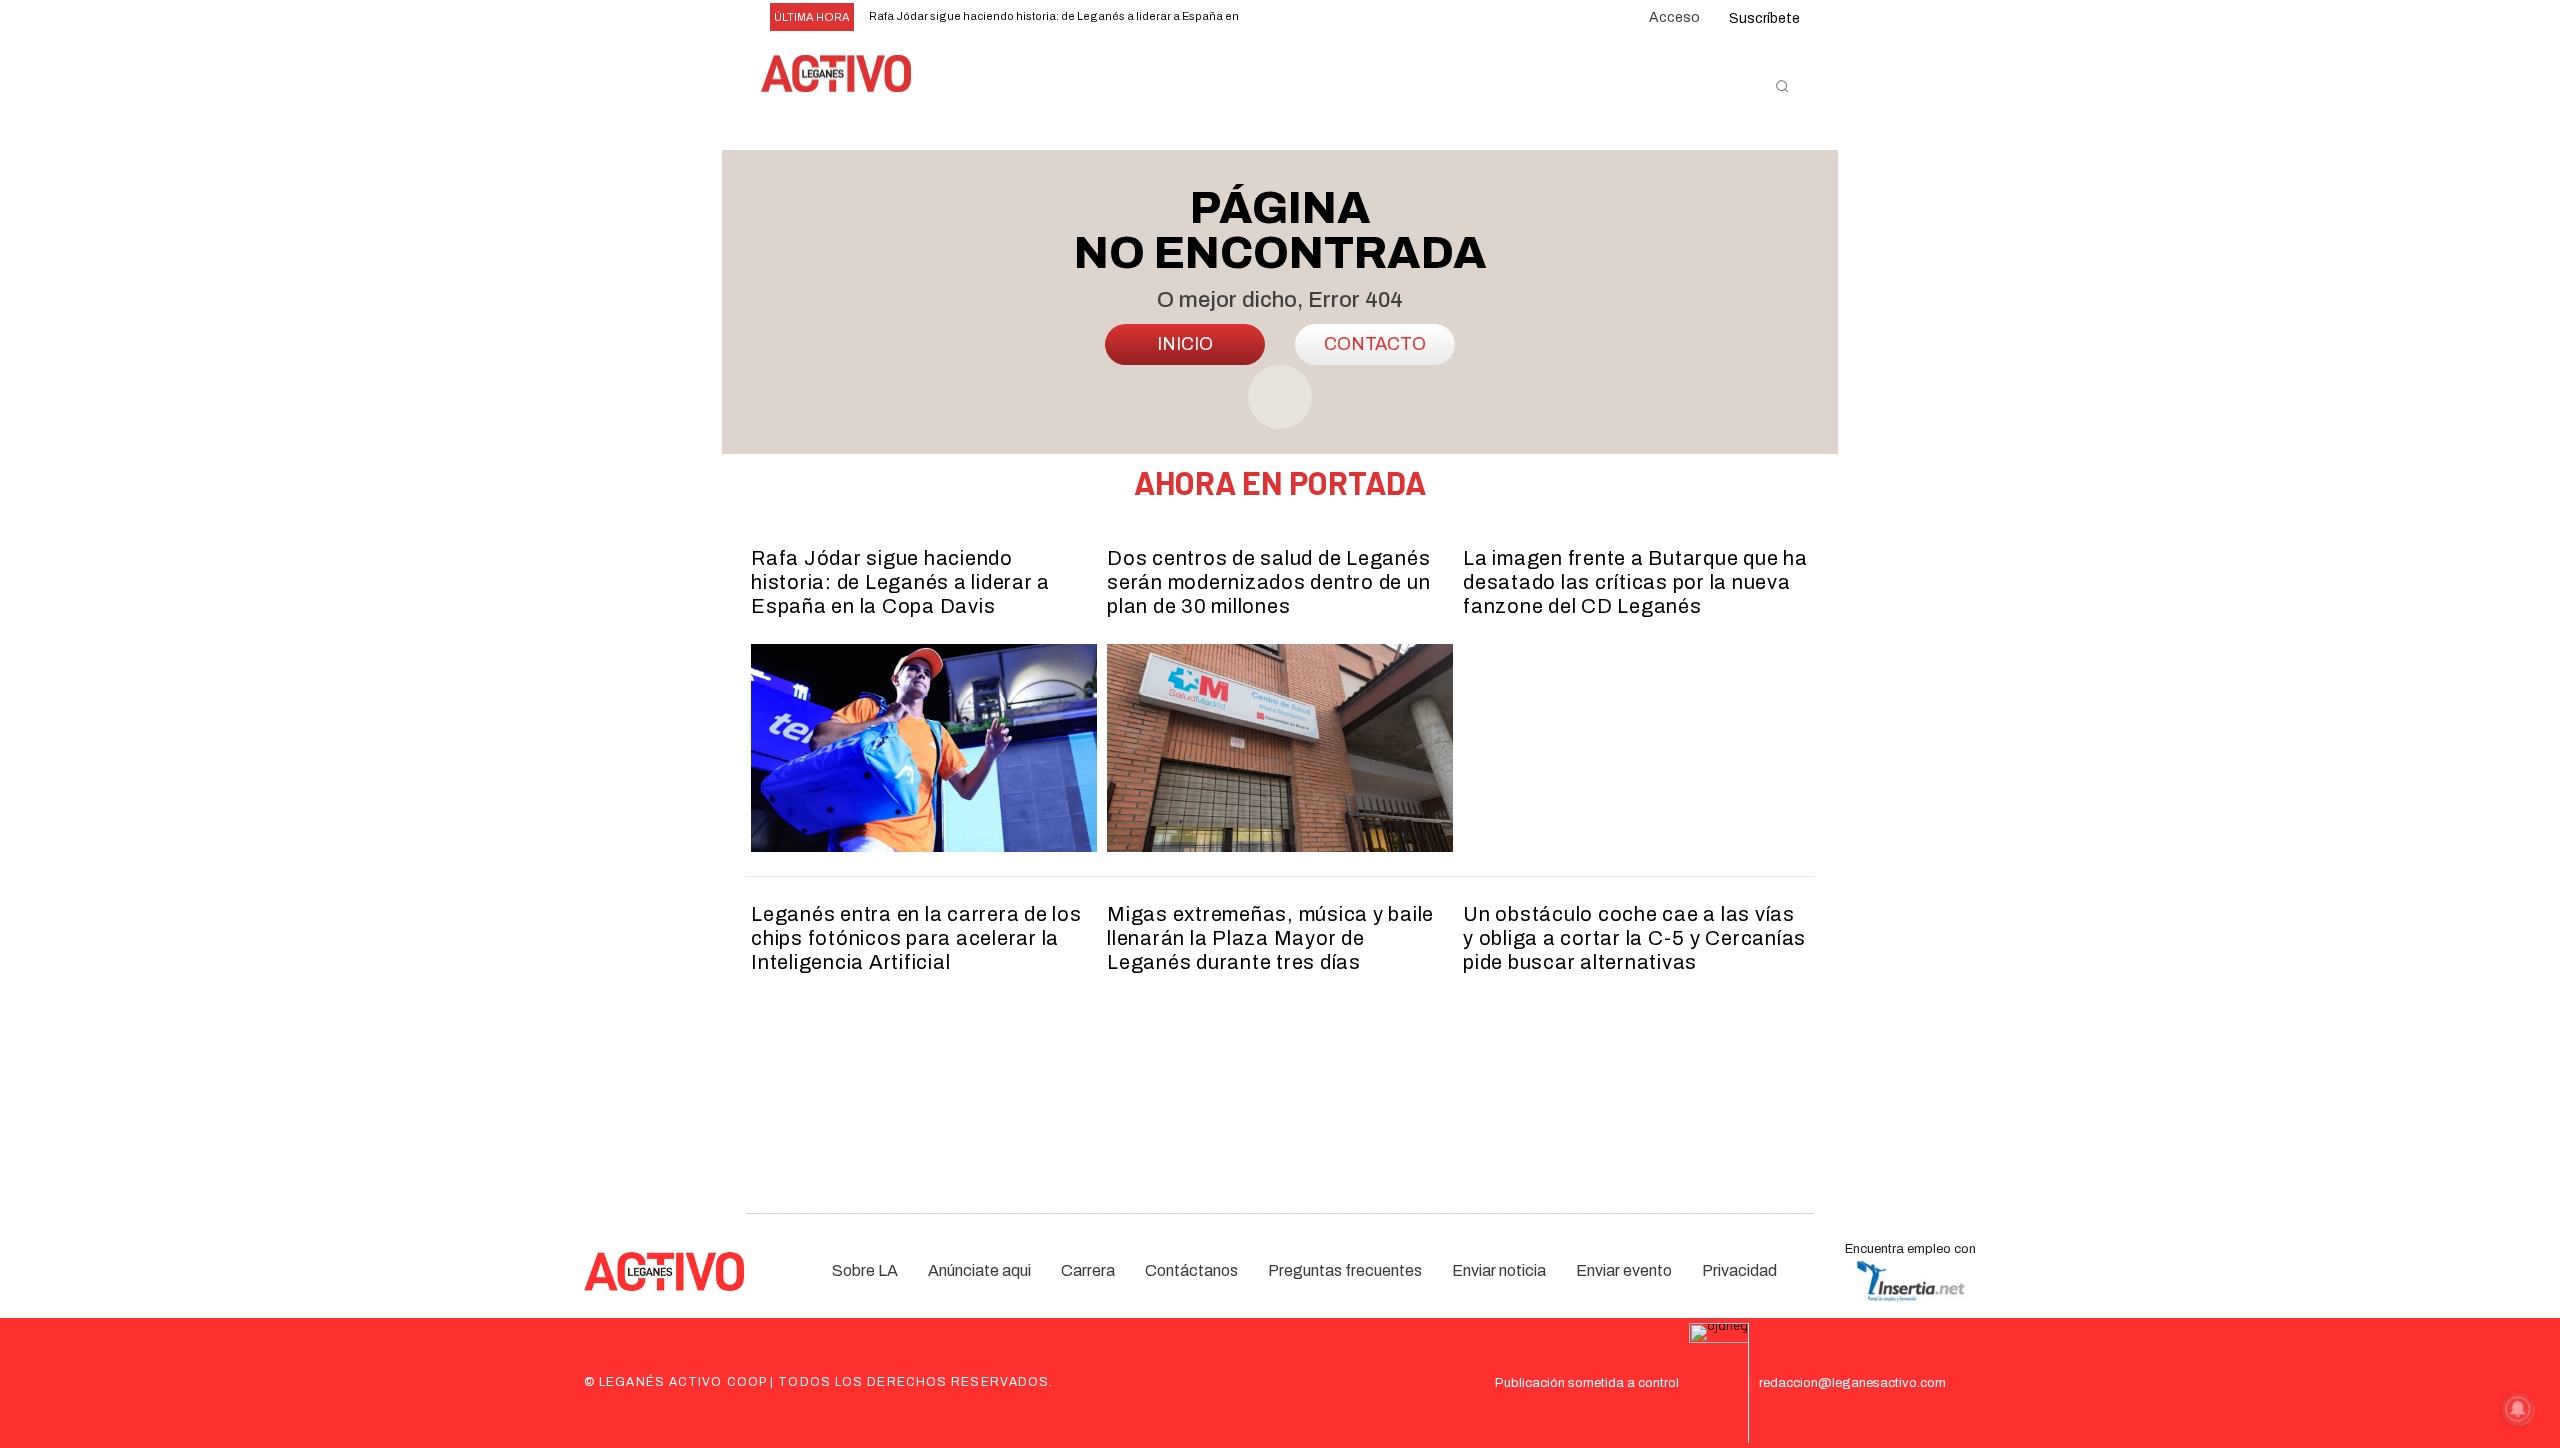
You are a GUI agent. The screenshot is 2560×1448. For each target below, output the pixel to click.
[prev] (1276, 17)
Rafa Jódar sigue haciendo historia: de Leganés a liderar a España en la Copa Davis (900, 582)
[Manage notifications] (2518, 1409)
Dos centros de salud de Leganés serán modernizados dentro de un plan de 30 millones (1268, 582)
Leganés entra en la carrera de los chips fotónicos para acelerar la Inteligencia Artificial (916, 938)
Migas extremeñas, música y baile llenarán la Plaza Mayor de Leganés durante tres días (1270, 938)
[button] (1782, 86)
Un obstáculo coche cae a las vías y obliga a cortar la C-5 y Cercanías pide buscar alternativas (1634, 938)
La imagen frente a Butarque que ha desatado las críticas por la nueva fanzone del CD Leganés (1635, 582)
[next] (1308, 17)
